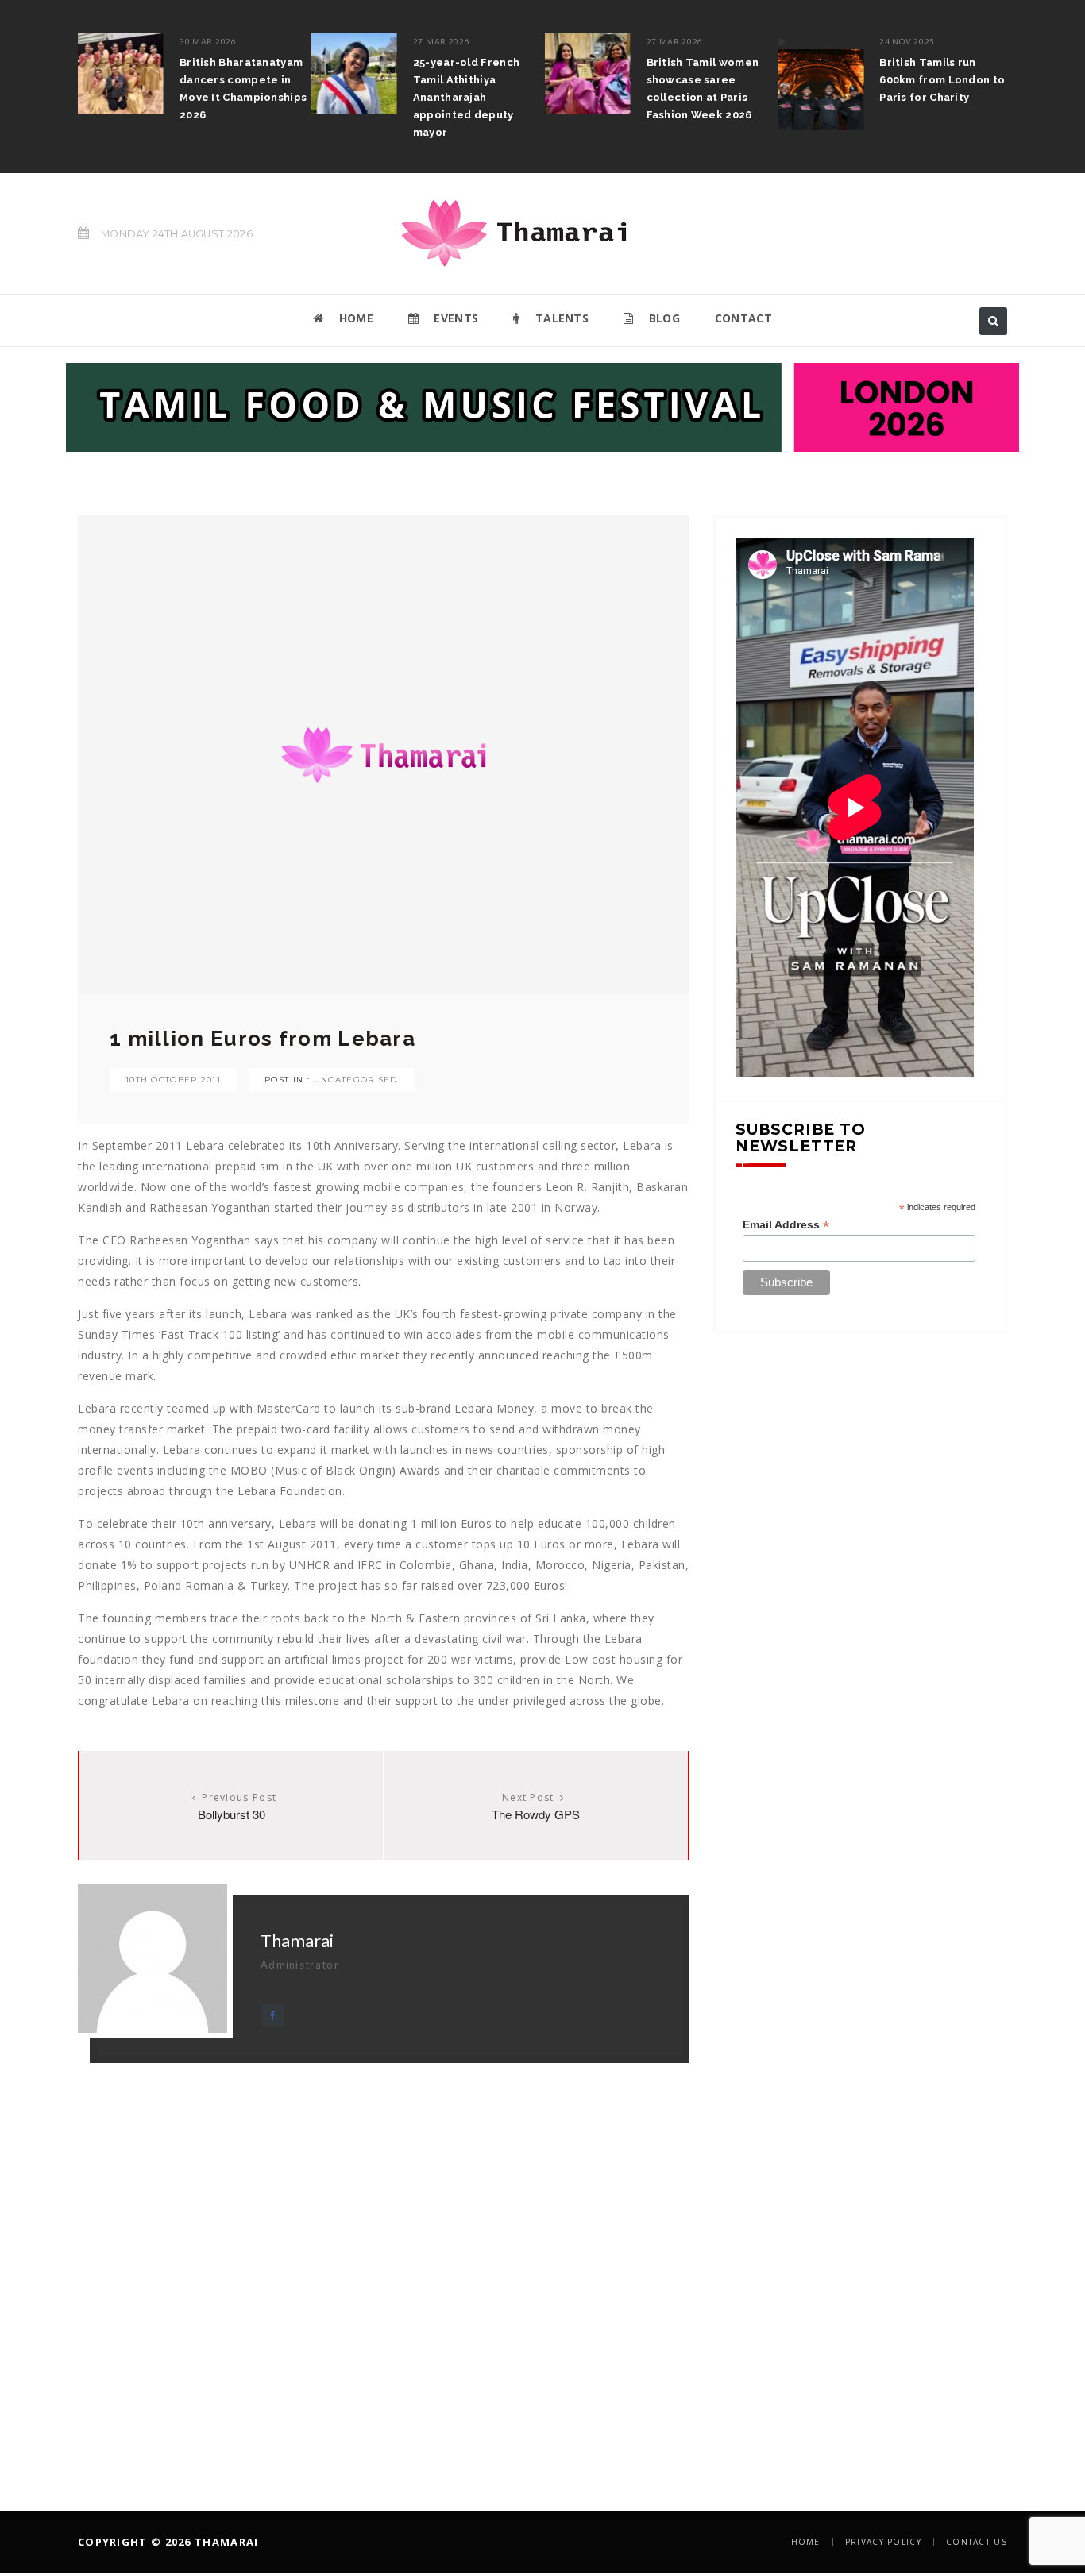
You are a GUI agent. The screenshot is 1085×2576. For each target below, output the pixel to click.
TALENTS (560, 318)
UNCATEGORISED (356, 1080)
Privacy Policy (883, 2542)
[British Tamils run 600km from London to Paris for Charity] (821, 82)
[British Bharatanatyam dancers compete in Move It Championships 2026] (121, 74)
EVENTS (454, 318)
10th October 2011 (173, 1080)
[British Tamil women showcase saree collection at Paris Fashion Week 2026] (588, 74)
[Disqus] (384, 2262)
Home (806, 2542)
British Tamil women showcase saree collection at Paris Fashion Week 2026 (703, 89)
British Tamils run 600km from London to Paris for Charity (942, 80)
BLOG (662, 318)
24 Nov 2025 (907, 41)
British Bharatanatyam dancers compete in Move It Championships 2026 (243, 89)
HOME (354, 318)
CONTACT (743, 318)
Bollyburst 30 (232, 1814)
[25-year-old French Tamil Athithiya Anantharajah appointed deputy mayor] (354, 74)
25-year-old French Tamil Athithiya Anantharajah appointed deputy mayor (466, 97)
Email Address (786, 1225)
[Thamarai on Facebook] (272, 2016)
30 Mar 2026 (208, 41)
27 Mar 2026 (442, 41)
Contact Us (977, 2542)
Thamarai (297, 1940)
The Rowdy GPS (536, 1814)
